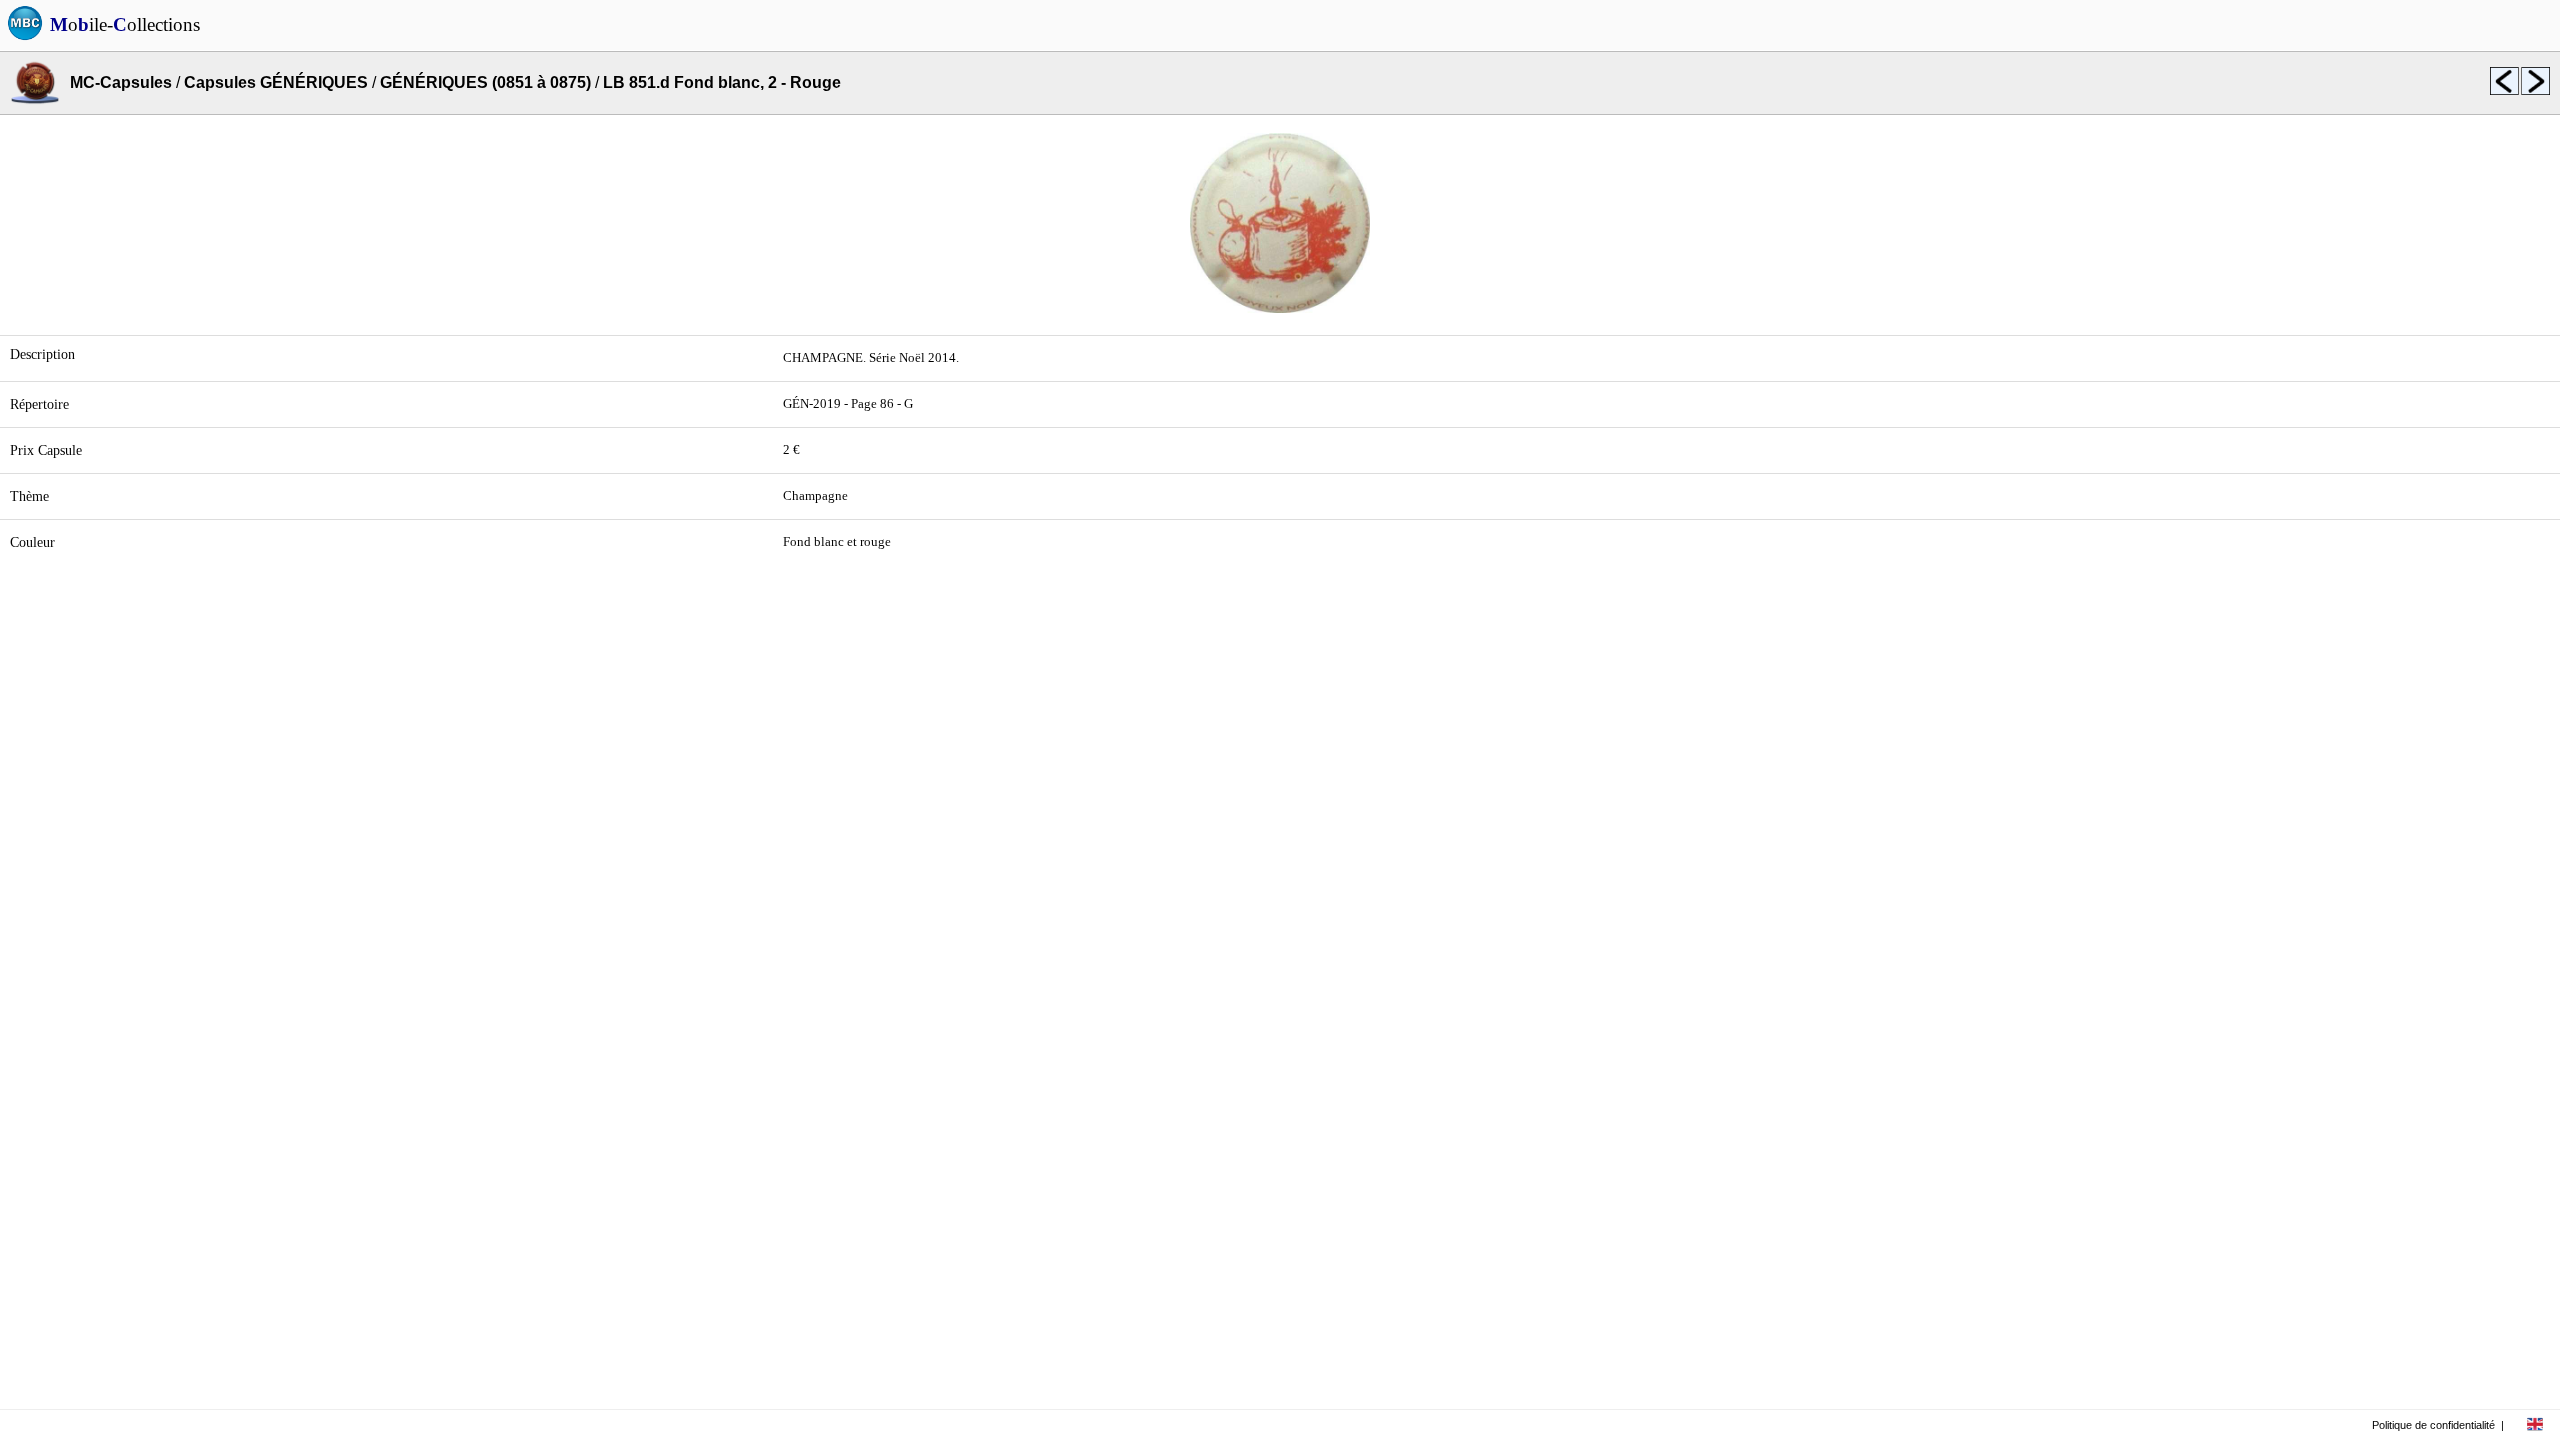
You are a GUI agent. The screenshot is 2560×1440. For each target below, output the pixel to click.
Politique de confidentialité (2433, 1425)
